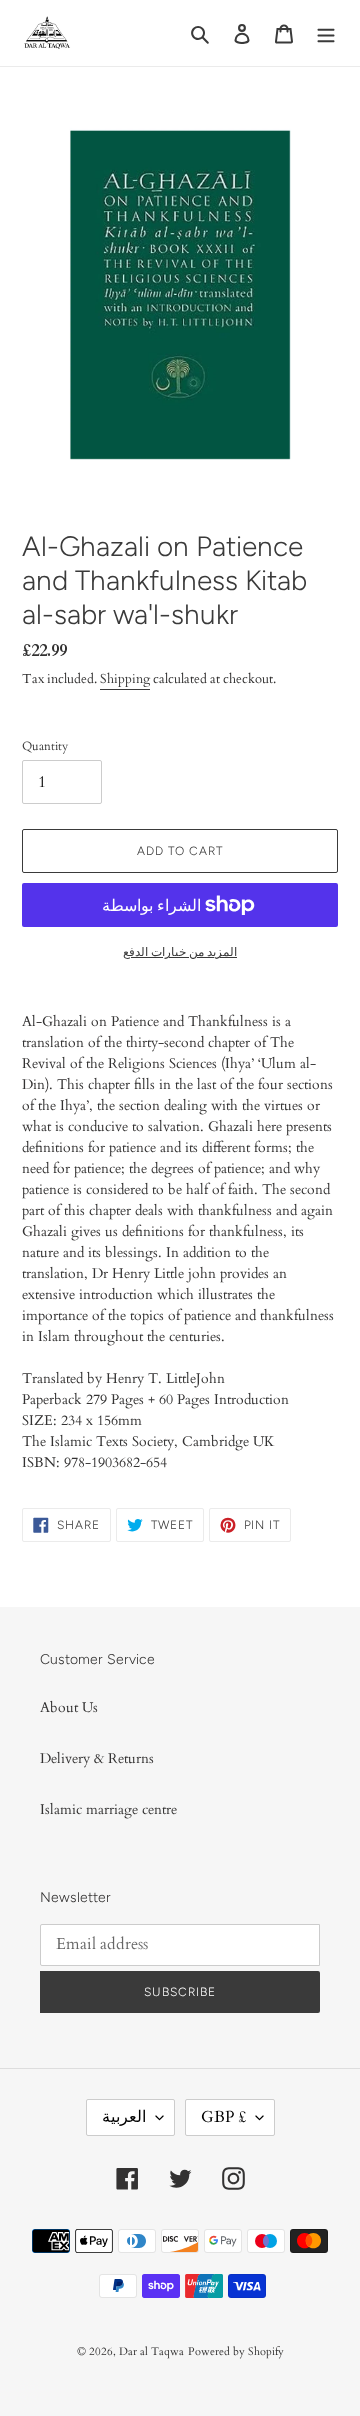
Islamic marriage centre (108, 1809)
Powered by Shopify (236, 2351)
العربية (124, 2117)
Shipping (125, 679)
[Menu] (326, 33)
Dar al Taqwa (151, 2351)
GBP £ (223, 2117)
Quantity (45, 746)
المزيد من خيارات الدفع (180, 952)
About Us (69, 1707)
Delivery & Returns (97, 1758)
